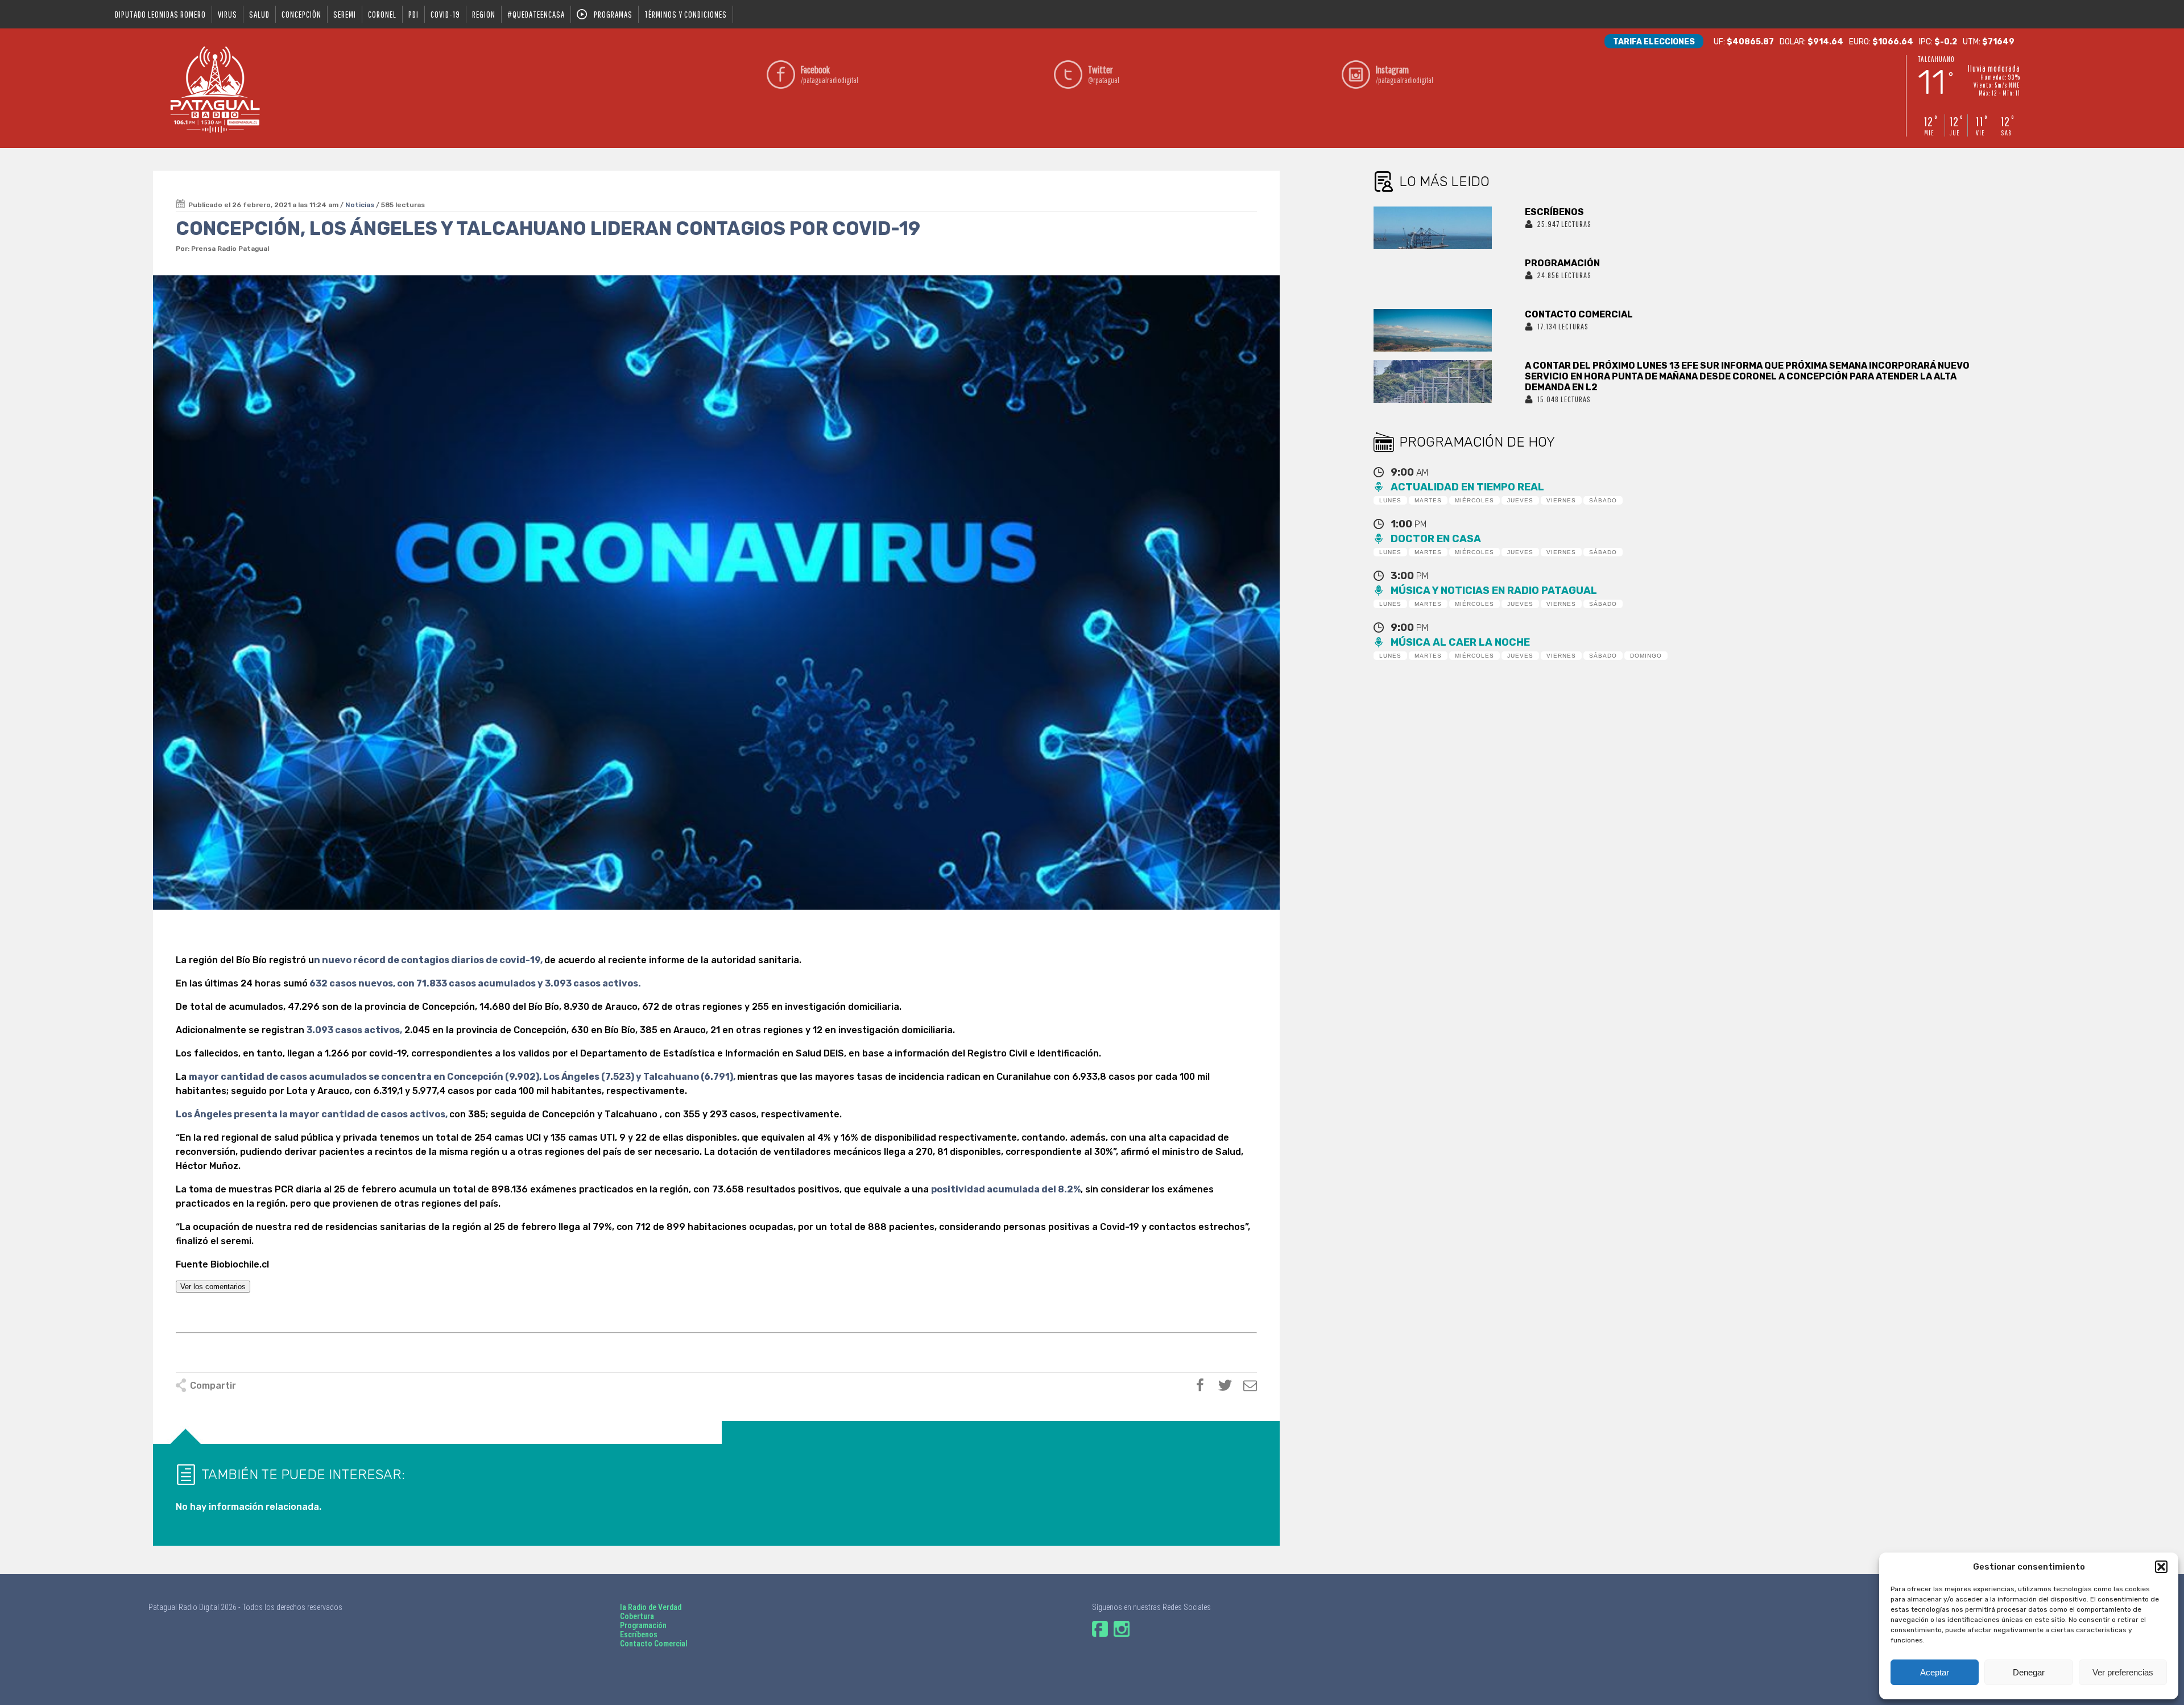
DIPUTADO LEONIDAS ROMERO (160, 14)
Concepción (301, 14)
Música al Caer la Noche (1460, 642)
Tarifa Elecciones (1654, 42)
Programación (643, 1625)
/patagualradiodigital (830, 74)
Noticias (360, 205)
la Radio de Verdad (651, 1607)
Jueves (1520, 500)
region (484, 14)
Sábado (1603, 500)
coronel (382, 14)
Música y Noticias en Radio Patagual (1494, 591)
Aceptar (1935, 1672)
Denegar (2029, 1672)
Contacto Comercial (654, 1644)
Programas (613, 14)
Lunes (1390, 500)
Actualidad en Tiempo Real (1467, 487)
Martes (1428, 500)
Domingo (1646, 656)
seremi (345, 14)
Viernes (1561, 500)
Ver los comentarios (213, 1287)
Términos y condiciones (686, 14)
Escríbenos (639, 1634)
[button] (2161, 1567)
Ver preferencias (2123, 1672)
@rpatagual (1104, 74)
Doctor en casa (1436, 539)
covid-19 (445, 14)
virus (227, 14)
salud (259, 14)
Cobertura (637, 1616)
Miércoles (1474, 500)
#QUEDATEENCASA (536, 14)
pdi (413, 14)
